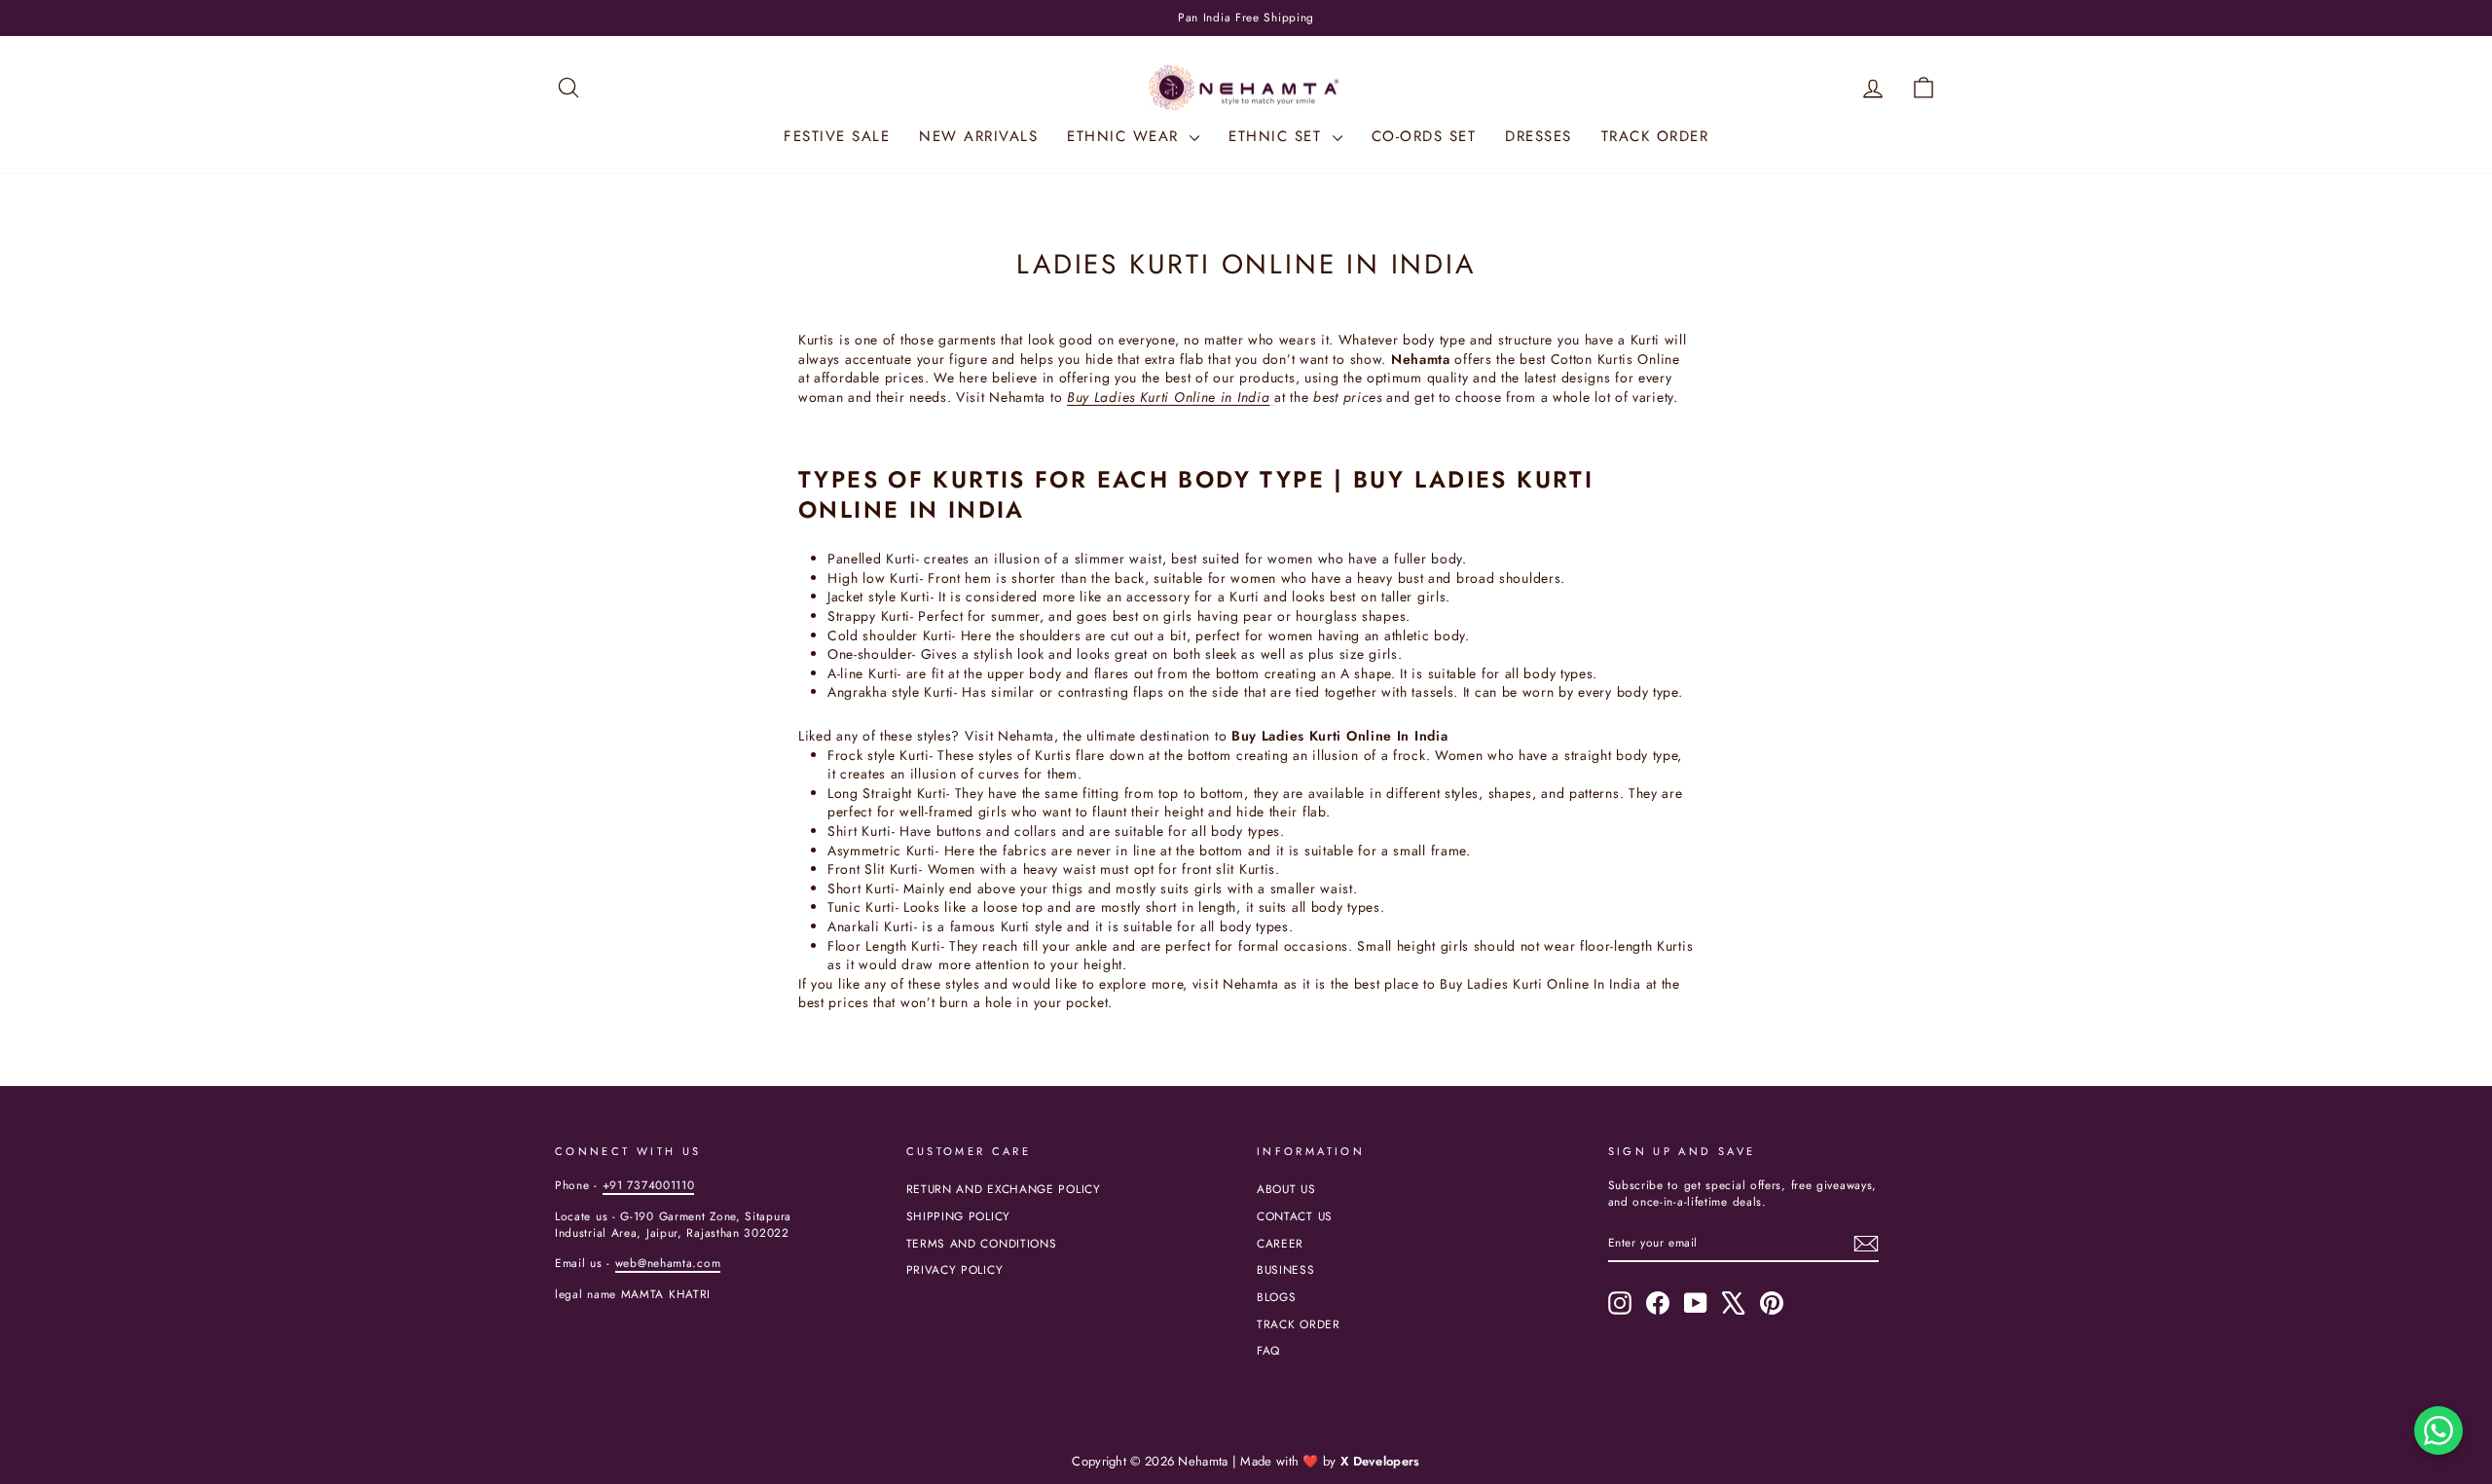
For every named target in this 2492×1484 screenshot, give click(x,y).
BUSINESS (1286, 1269)
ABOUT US (1286, 1189)
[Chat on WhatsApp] (2438, 1430)
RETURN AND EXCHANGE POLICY (1004, 1189)
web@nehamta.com (668, 1263)
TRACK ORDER (1299, 1324)
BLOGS (1277, 1297)
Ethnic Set (1278, 136)
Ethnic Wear (1126, 136)
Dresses (1539, 136)
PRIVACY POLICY (955, 1269)
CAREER (1280, 1243)
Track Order (1655, 136)
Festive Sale (837, 136)
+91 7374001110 (649, 1185)
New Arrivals (978, 136)
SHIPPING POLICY (959, 1216)
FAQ (1268, 1350)
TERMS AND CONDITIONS (982, 1243)
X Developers (1380, 1461)
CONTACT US (1295, 1216)
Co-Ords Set (1424, 136)
